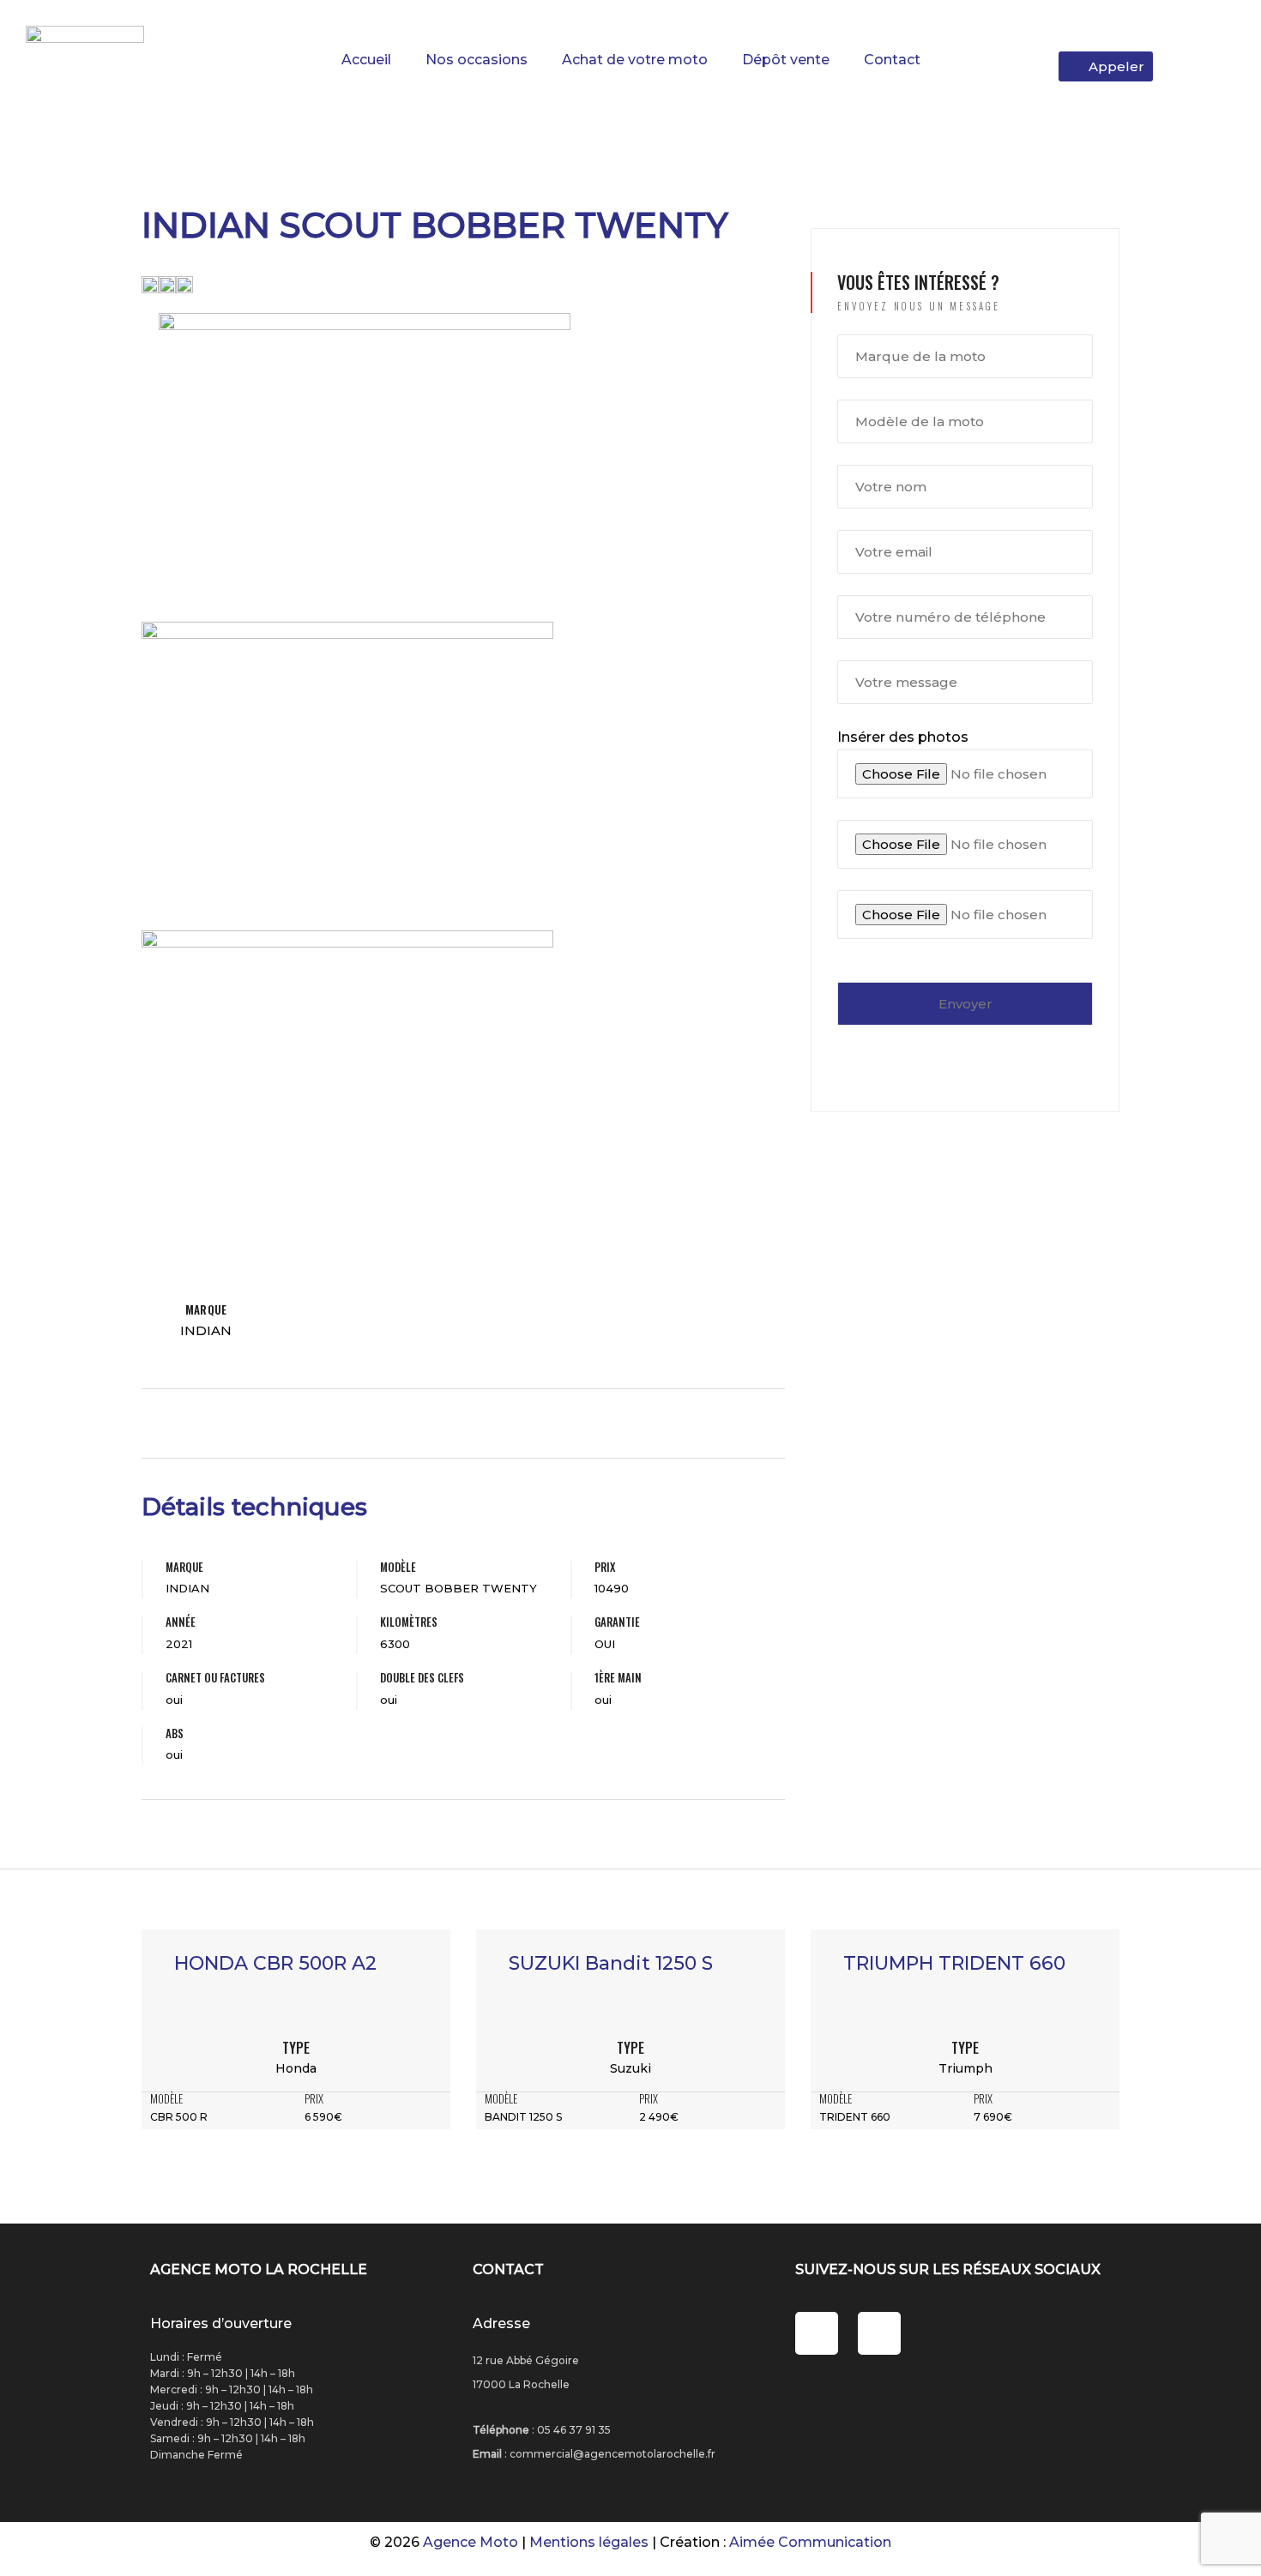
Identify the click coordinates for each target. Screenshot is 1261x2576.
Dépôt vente (786, 60)
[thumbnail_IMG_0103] (167, 283)
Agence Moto (471, 2542)
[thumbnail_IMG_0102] (150, 283)
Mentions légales (589, 2542)
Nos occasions (477, 60)
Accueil (366, 60)
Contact (892, 60)
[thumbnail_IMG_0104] (184, 283)
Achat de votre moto (635, 60)
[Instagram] (879, 2333)
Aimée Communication (810, 2542)
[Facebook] (817, 2333)
